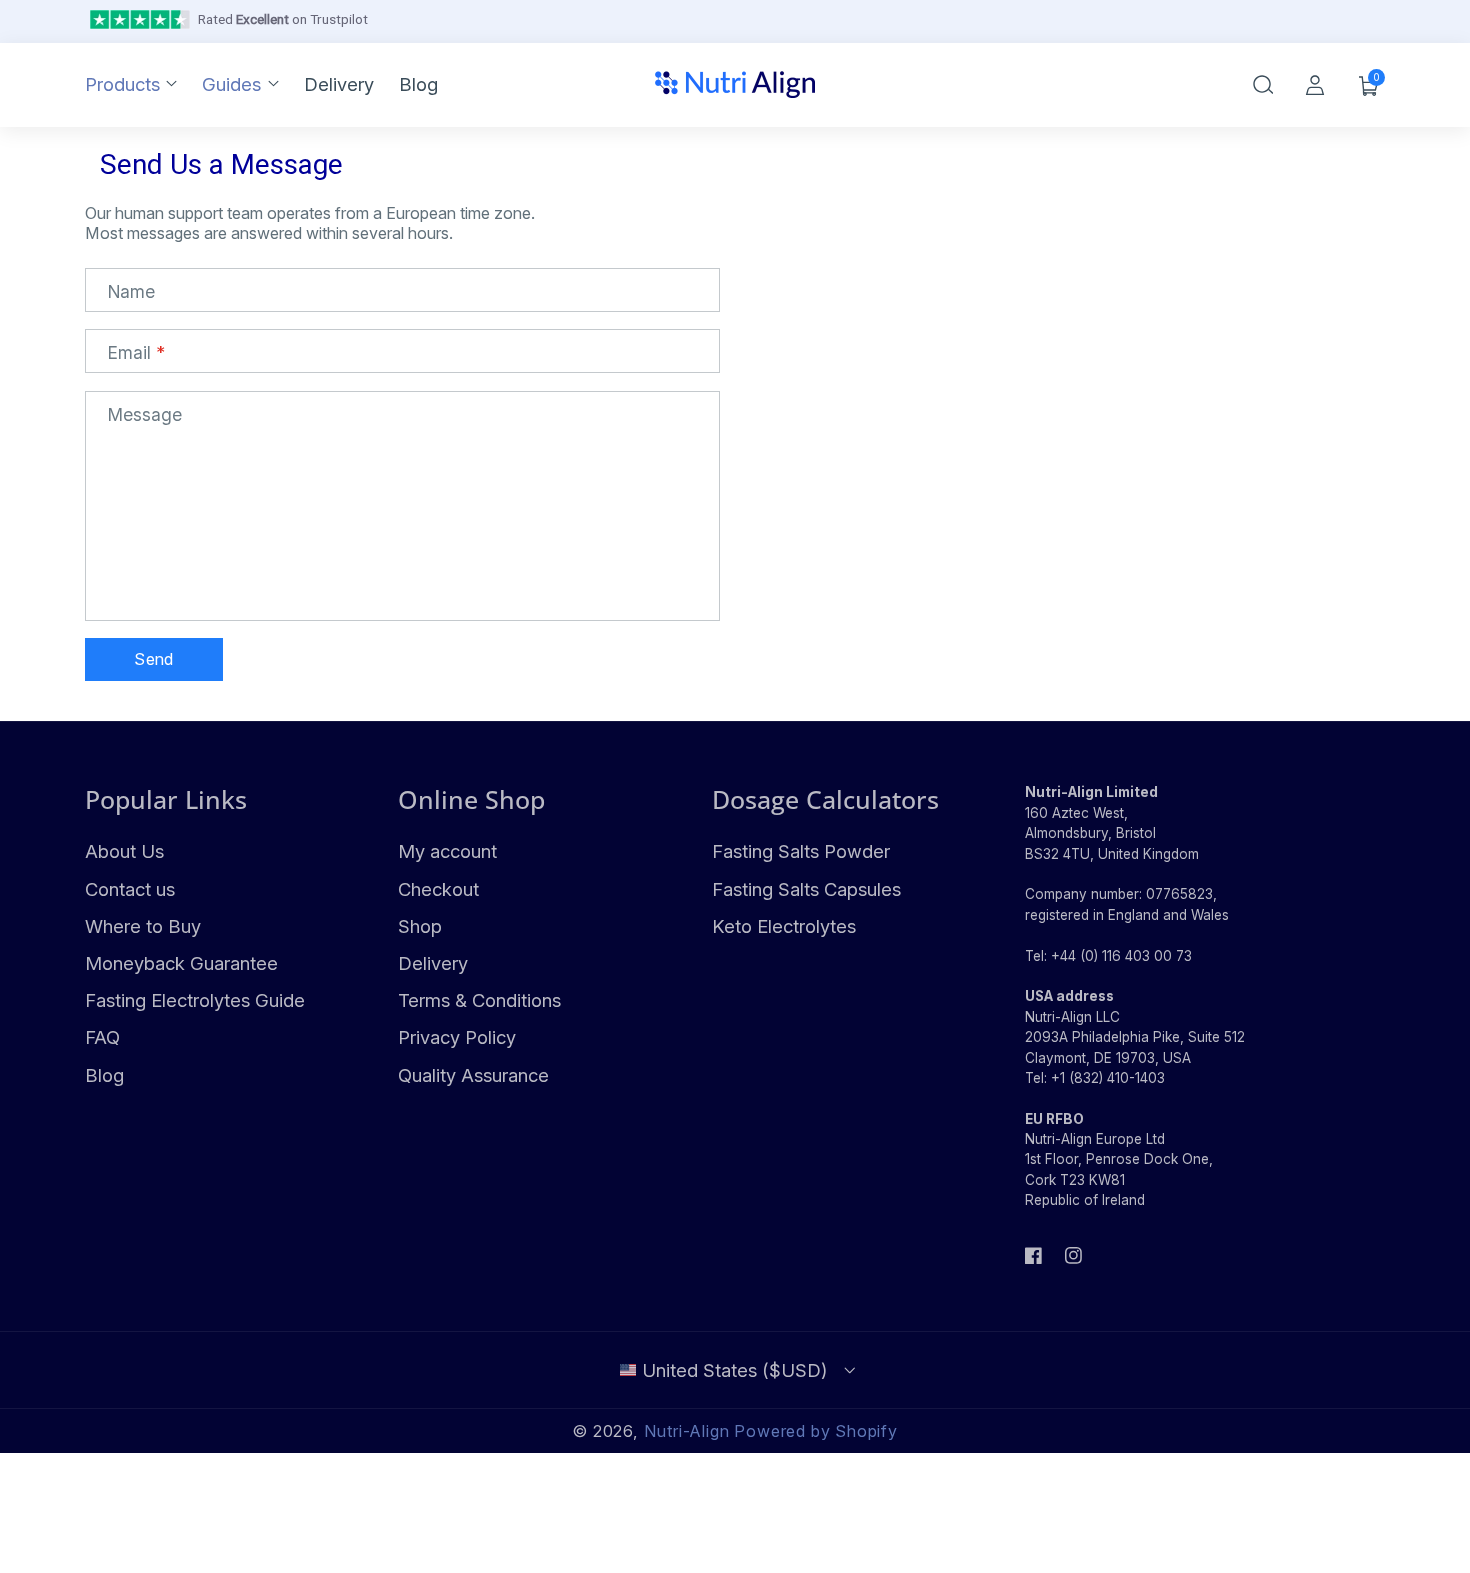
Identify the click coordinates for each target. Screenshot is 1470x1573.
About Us (124, 851)
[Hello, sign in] (1315, 85)
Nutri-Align (687, 1431)
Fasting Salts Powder (801, 851)
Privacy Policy (457, 1037)
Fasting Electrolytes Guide (195, 1000)
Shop (420, 926)
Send (153, 659)
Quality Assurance (473, 1075)
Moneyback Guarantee (181, 963)
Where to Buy (143, 926)
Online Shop (471, 799)
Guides (231, 84)
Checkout (438, 889)
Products (122, 84)
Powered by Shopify (816, 1431)
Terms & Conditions (479, 1000)
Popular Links (166, 799)
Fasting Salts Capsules (806, 889)
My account (447, 851)
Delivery (433, 963)
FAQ (102, 1037)
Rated (283, 19)
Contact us (130, 889)
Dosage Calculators (825, 799)
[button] (1263, 85)
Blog (104, 1075)
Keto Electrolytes (784, 926)
